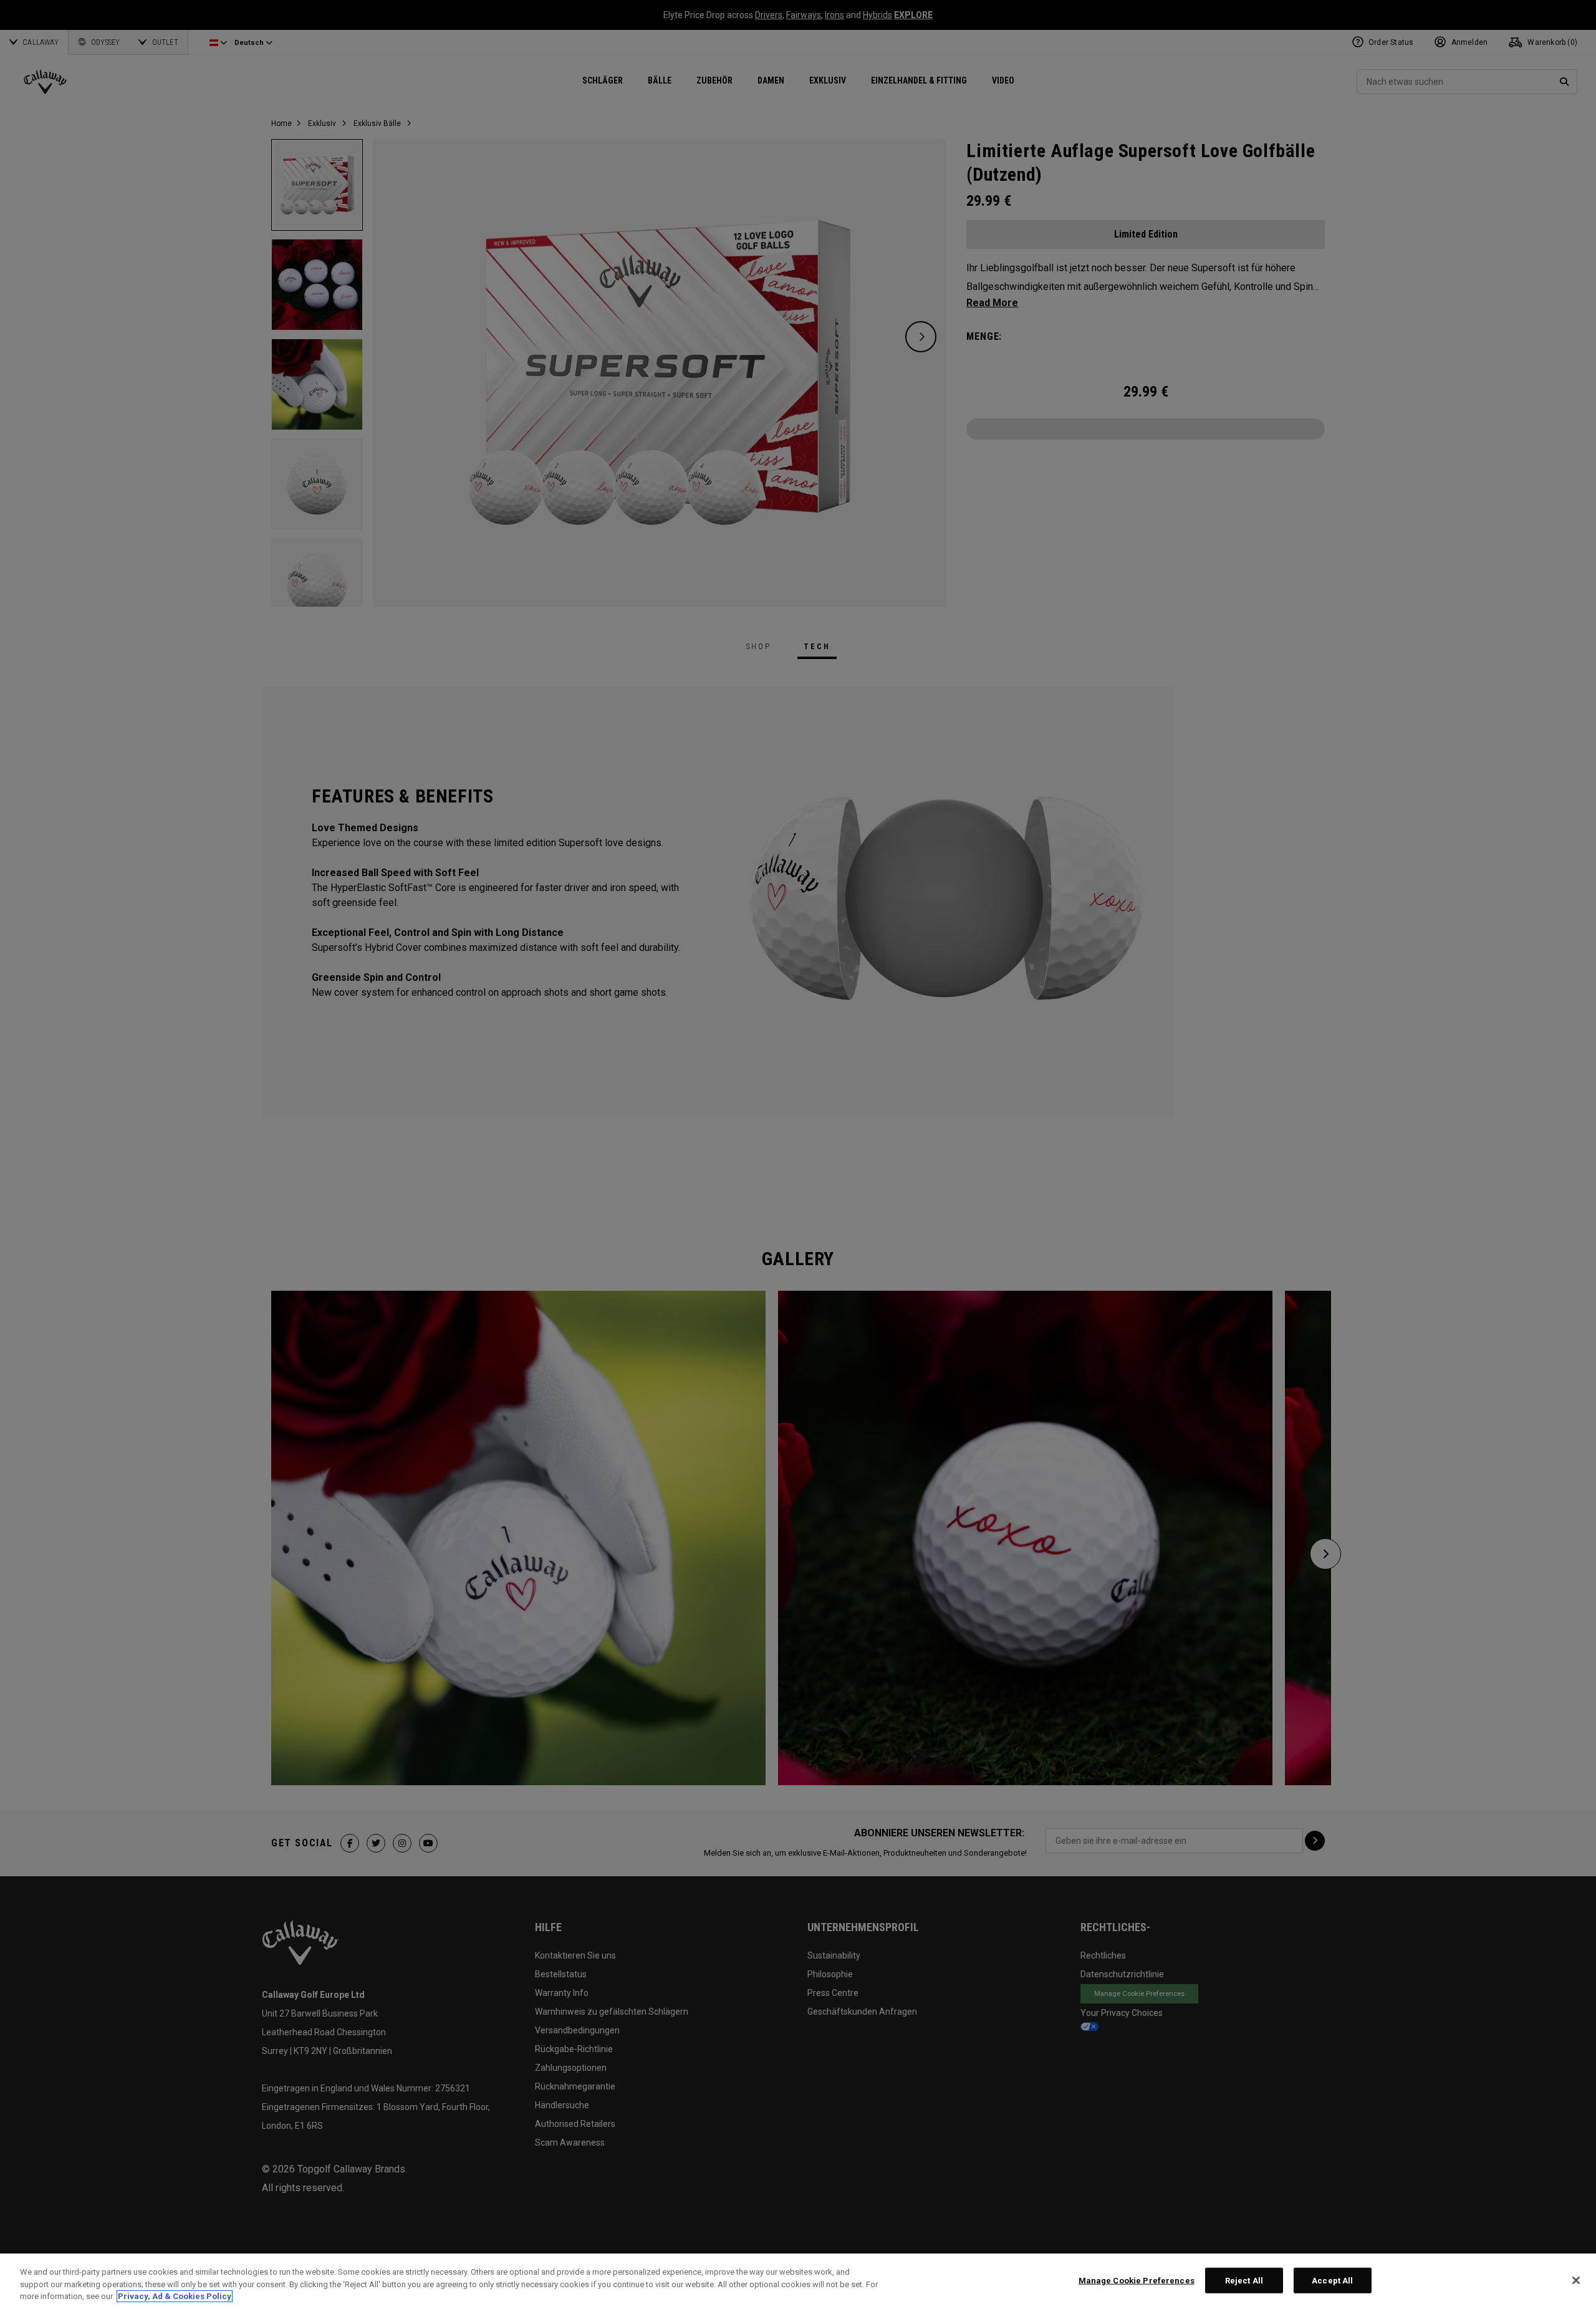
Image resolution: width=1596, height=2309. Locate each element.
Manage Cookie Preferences (1137, 2280)
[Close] (1576, 2280)
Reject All (1244, 2280)
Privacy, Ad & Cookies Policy (175, 2296)
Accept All (1332, 2280)
